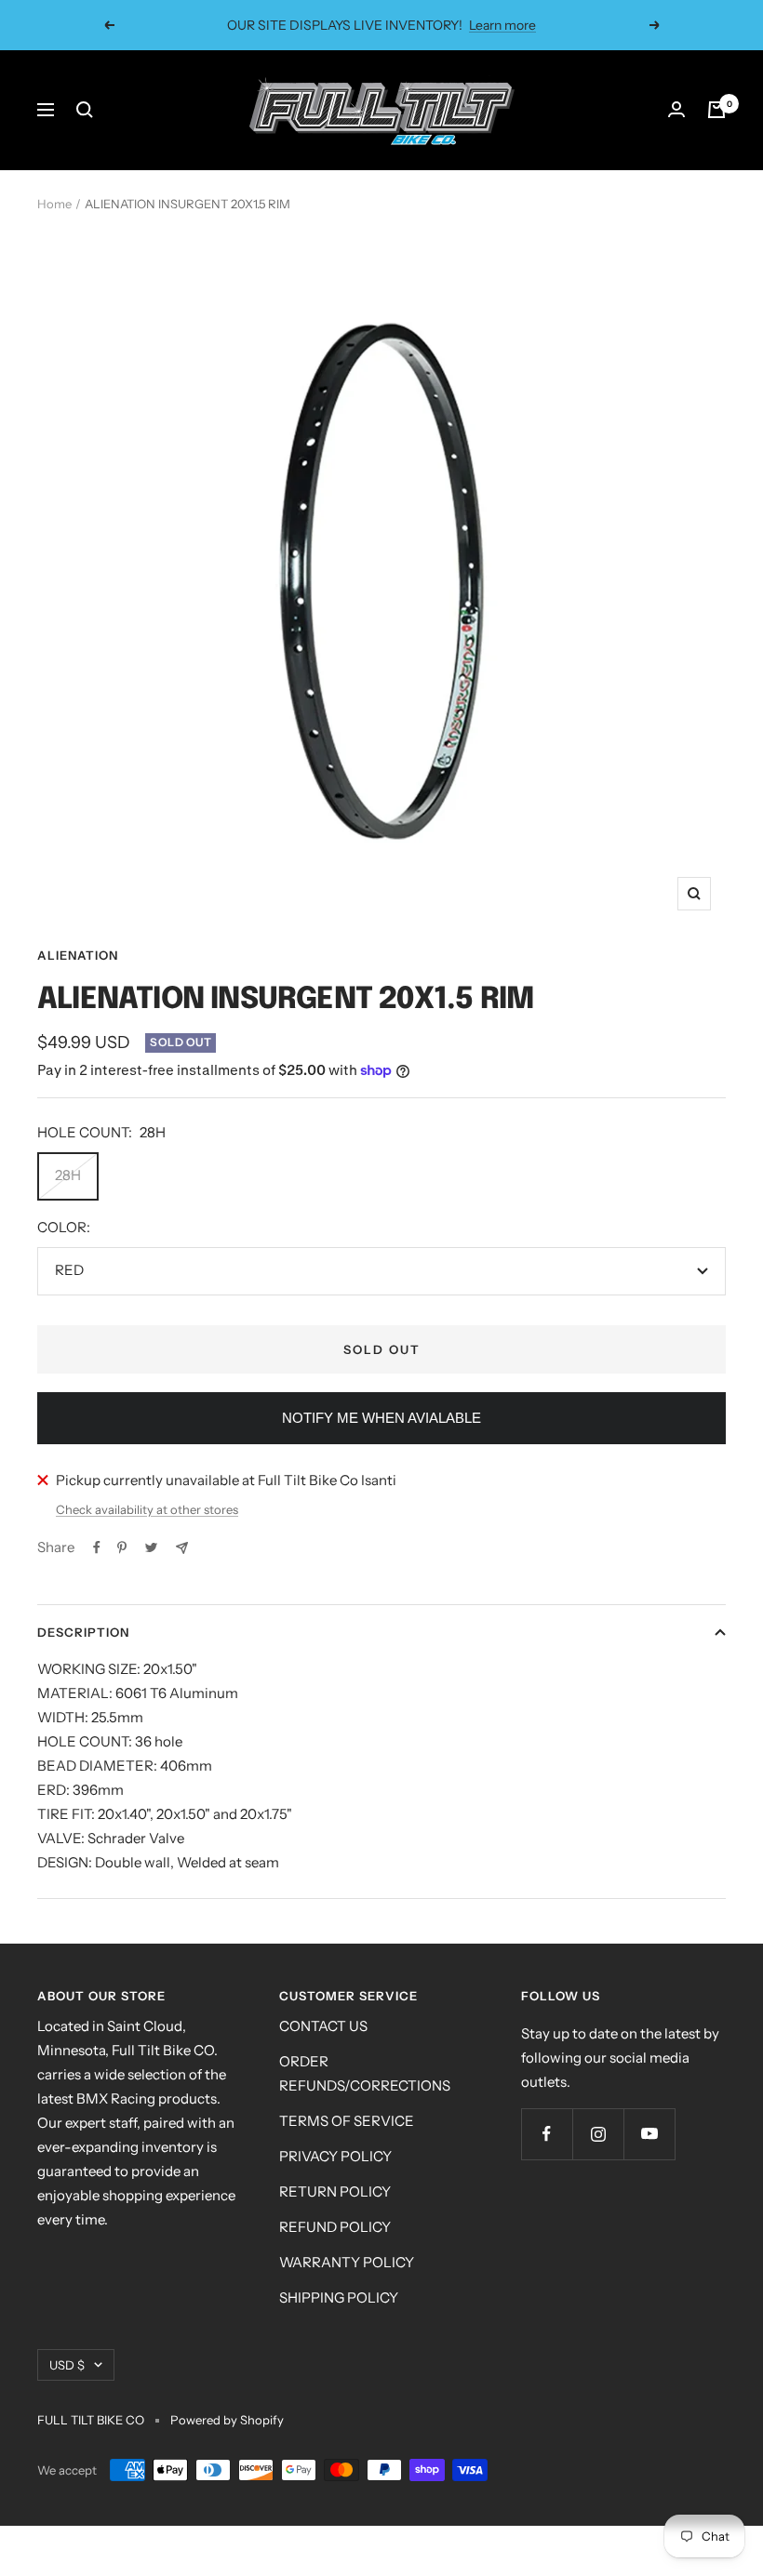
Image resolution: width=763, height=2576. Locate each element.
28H (68, 1175)
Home (54, 204)
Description (83, 1632)
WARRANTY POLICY (347, 2262)
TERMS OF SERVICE (347, 2121)
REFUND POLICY (335, 2227)
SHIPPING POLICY (339, 2297)
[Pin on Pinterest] (122, 1547)
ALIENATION (78, 955)
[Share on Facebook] (97, 1547)
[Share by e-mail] (182, 1548)
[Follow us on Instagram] (598, 2134)
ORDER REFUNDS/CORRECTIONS (365, 2073)
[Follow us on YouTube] (649, 2134)
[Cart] (716, 110)
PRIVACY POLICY (335, 2156)
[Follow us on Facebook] (547, 2134)
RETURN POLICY (335, 2191)
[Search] (85, 110)
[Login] (676, 110)
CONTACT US (323, 2026)
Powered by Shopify (227, 2420)
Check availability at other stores (147, 1509)
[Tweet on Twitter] (151, 1547)
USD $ (67, 2365)
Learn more (490, 25)
